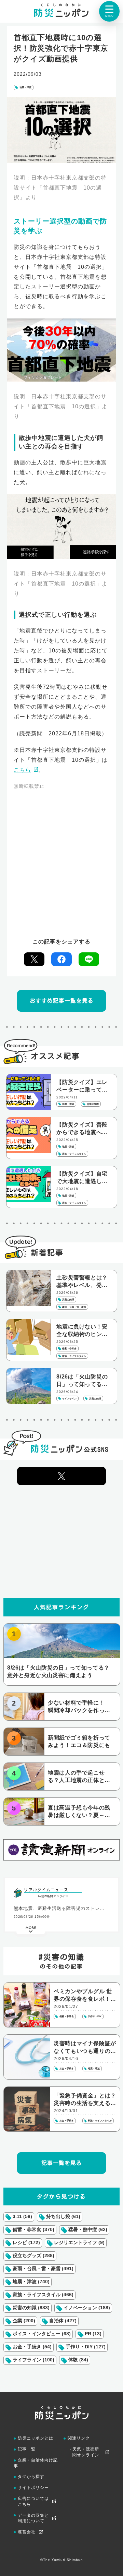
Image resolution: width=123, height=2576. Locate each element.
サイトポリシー (33, 2488)
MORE (31, 1932)
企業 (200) (24, 2321)
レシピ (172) (26, 2242)
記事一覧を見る (62, 2163)
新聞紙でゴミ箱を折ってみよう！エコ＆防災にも (79, 1741)
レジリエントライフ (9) (79, 2242)
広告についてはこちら (33, 2501)
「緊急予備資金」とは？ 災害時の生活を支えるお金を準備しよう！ (85, 2100)
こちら (22, 770)
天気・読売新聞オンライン (86, 2452)
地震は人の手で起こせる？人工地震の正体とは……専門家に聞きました (79, 1777)
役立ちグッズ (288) (33, 2255)
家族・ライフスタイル (100, 2121)
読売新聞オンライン (55, 1896)
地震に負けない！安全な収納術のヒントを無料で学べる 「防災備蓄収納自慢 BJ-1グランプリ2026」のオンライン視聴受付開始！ (84, 1331)
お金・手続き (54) (32, 2347)
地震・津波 (25, 87)
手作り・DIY (95, 2016)
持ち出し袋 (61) (63, 2216)
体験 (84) (78, 2360)
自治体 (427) (63, 2321)
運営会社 (27, 2532)
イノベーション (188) (87, 2308)
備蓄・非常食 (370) (33, 2229)
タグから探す (31, 2477)
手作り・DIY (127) (86, 2347)
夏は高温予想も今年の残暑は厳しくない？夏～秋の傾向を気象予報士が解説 (79, 1812)
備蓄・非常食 (67, 2016)
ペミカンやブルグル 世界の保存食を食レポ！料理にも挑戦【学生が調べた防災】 (85, 1996)
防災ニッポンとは (36, 2438)
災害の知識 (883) (31, 2308)
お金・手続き (67, 2068)
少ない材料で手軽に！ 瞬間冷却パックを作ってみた (79, 1707)
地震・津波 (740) (31, 2282)
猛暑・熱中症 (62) (88, 2229)
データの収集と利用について (33, 2518)
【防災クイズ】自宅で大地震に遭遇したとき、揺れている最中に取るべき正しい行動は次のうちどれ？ (82, 1178)
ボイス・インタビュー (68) (42, 2334)
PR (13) (93, 2334)
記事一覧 (27, 2449)
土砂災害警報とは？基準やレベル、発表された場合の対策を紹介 (82, 1282)
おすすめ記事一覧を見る (62, 1001)
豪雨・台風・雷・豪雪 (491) (43, 2268)
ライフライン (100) (33, 2360)
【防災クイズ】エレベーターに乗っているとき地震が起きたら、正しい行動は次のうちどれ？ (82, 1086)
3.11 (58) (22, 2216)
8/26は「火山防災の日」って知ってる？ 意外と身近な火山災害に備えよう (84, 1381)
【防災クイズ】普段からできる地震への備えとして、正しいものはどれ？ (82, 1129)
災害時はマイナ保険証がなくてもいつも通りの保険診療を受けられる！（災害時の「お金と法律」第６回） (85, 2048)
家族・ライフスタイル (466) (43, 2295)
